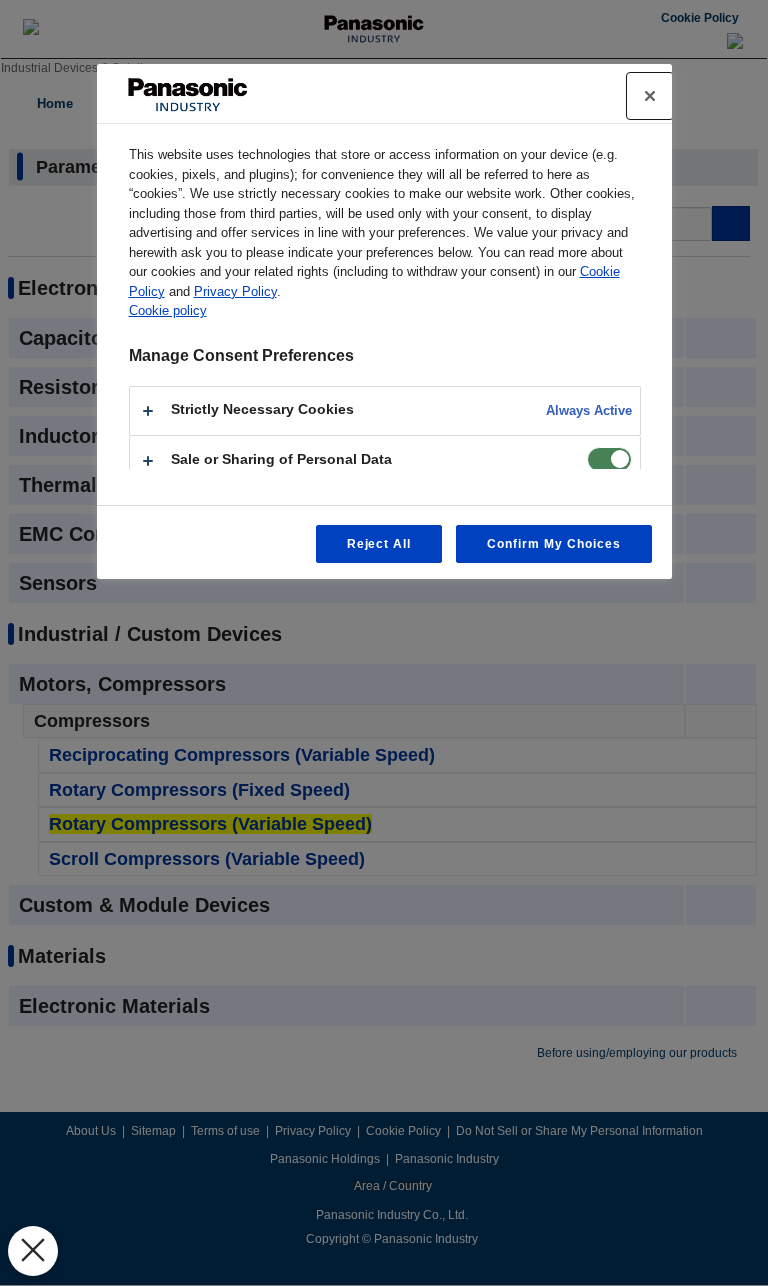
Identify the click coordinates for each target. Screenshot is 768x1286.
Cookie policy (168, 310)
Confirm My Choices (553, 544)
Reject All (379, 544)
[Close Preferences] (33, 1251)
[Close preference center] (650, 96)
